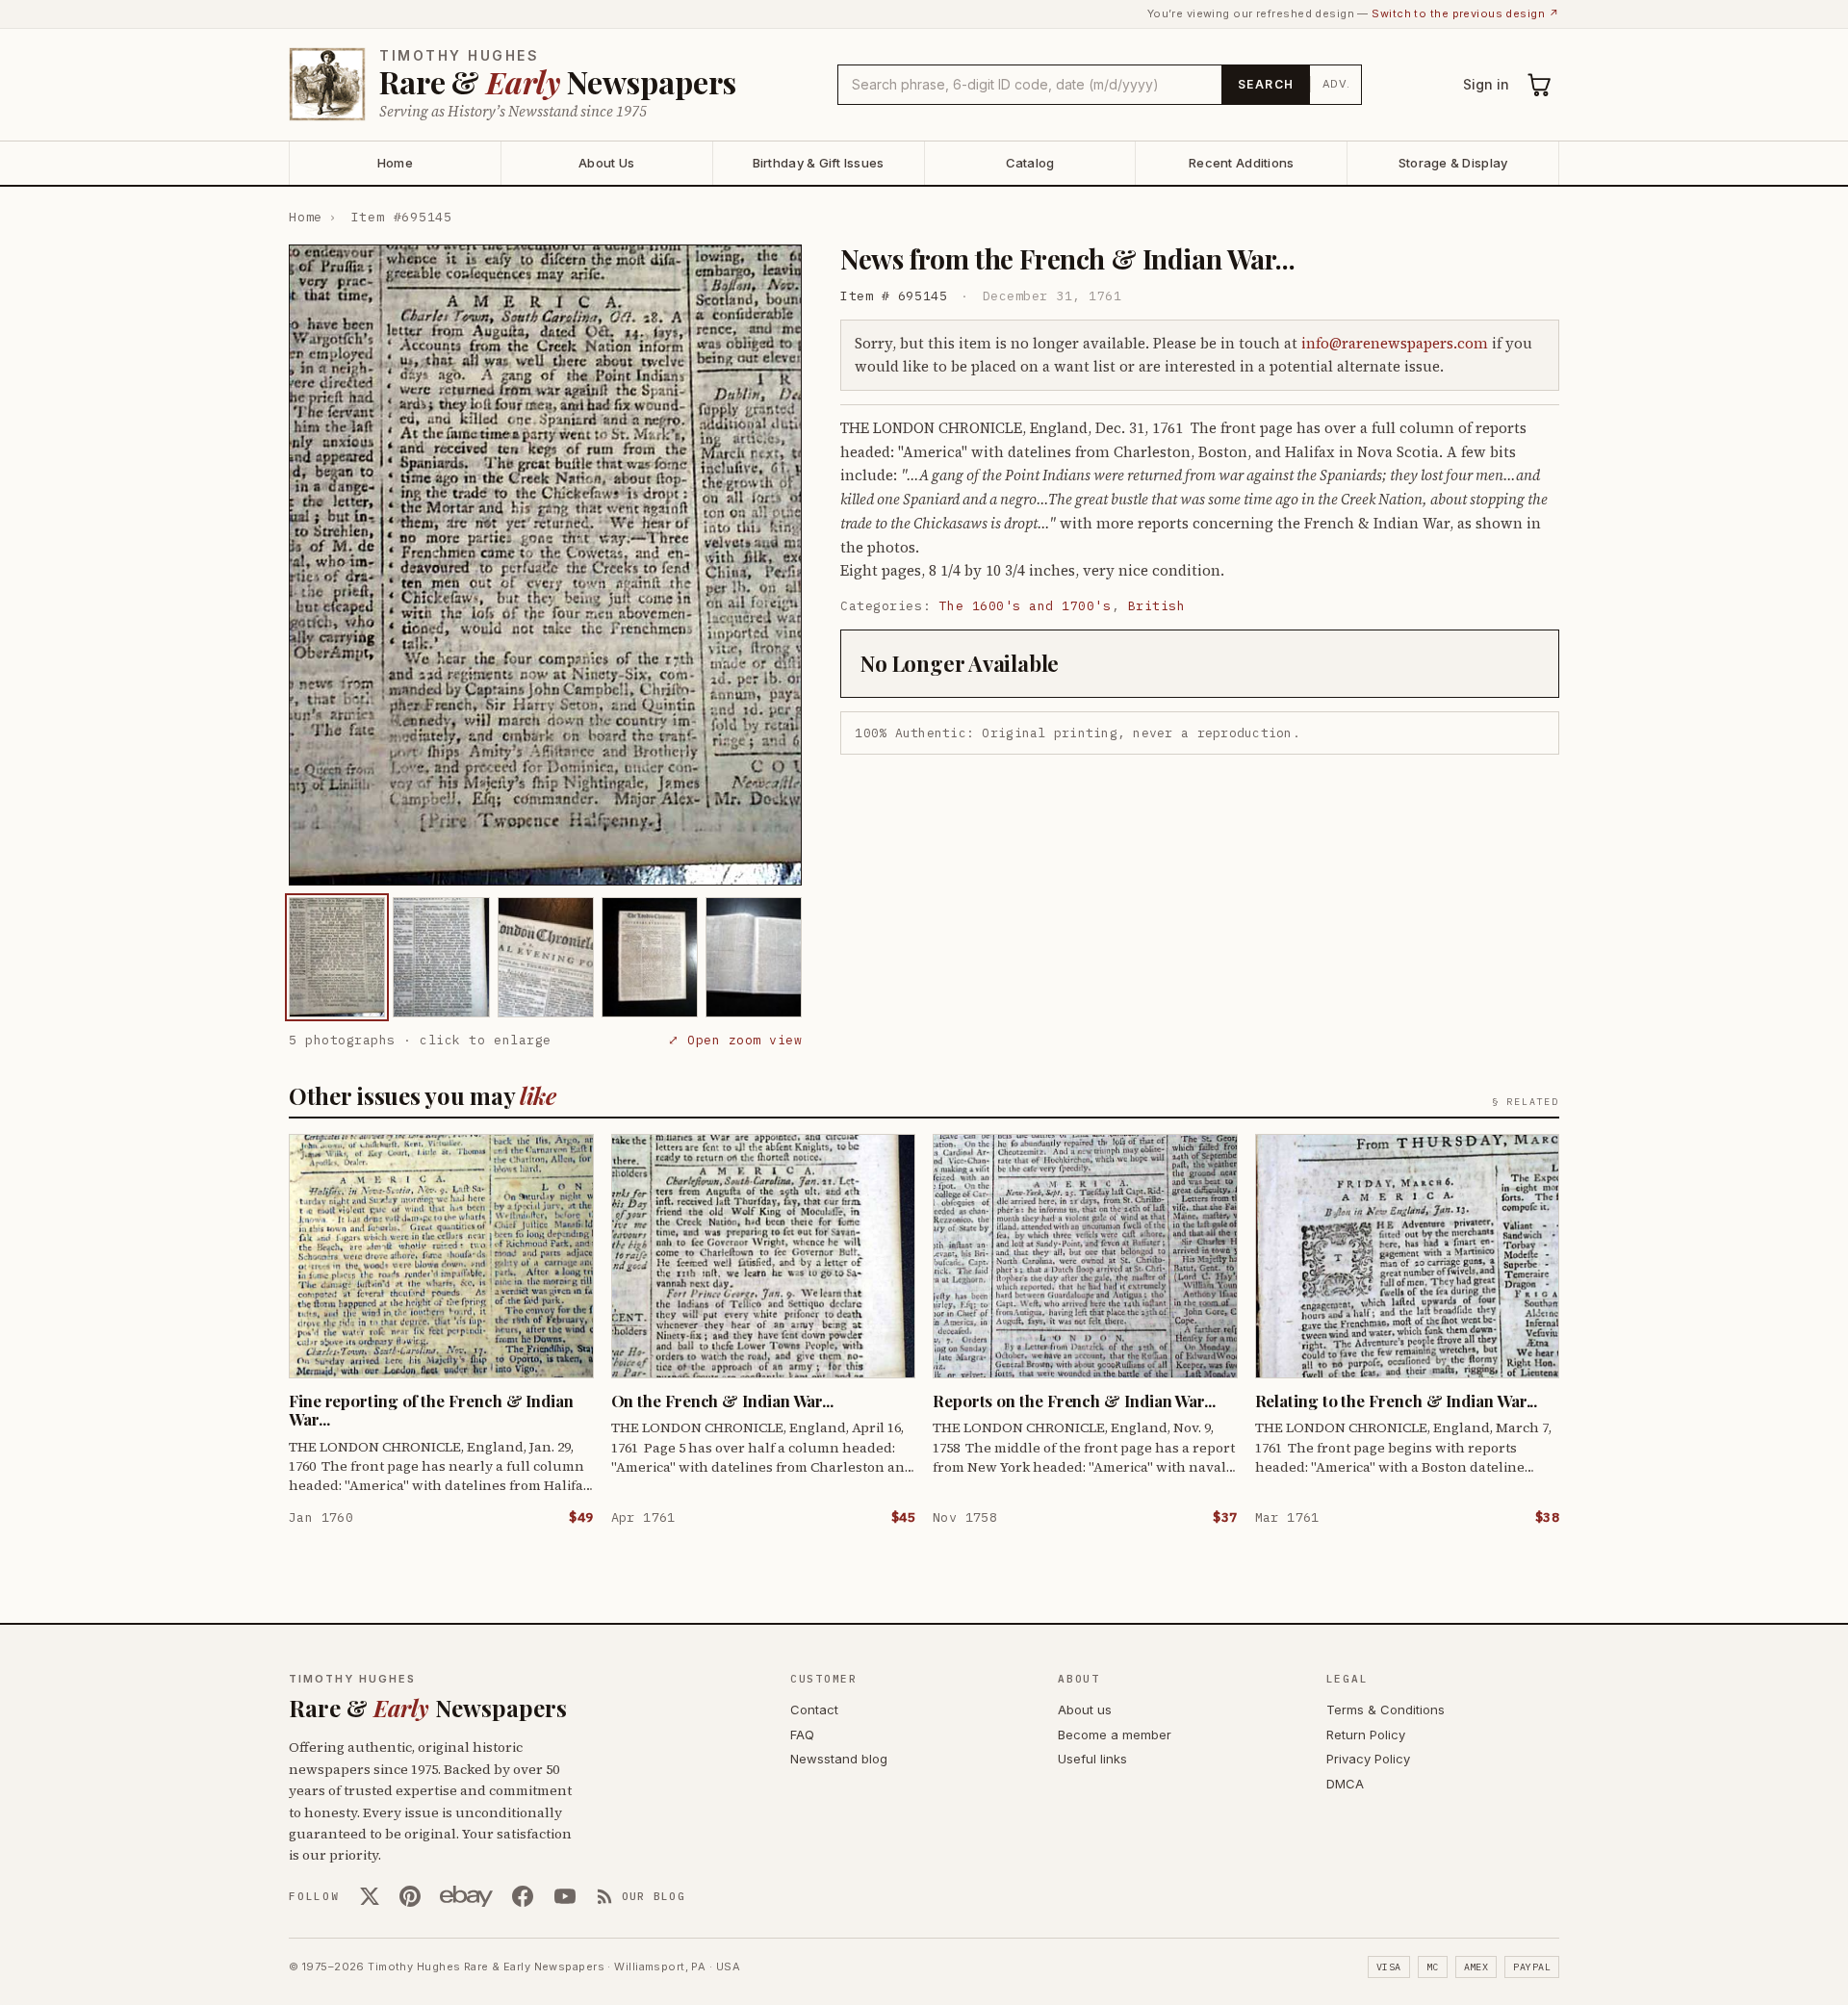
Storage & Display (1453, 163)
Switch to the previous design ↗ (1465, 13)
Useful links (1092, 1759)
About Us (606, 163)
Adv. (1336, 84)
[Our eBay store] (466, 1896)
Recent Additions (1241, 163)
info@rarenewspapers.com (1395, 343)
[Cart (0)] (1540, 85)
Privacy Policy (1368, 1759)
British (1157, 606)
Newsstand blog (839, 1759)
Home (395, 163)
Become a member (1115, 1735)
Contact (814, 1709)
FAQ (802, 1735)
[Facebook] (523, 1896)
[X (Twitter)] (370, 1896)
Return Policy (1366, 1735)
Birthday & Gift (819, 163)
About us (1085, 1709)
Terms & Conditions (1386, 1709)
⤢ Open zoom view (735, 1040)
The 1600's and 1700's (1026, 606)
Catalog (1030, 163)
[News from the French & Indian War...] (337, 957)
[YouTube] (565, 1896)
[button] (545, 565)
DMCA (1345, 1784)
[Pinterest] (410, 1896)
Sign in (1486, 84)
